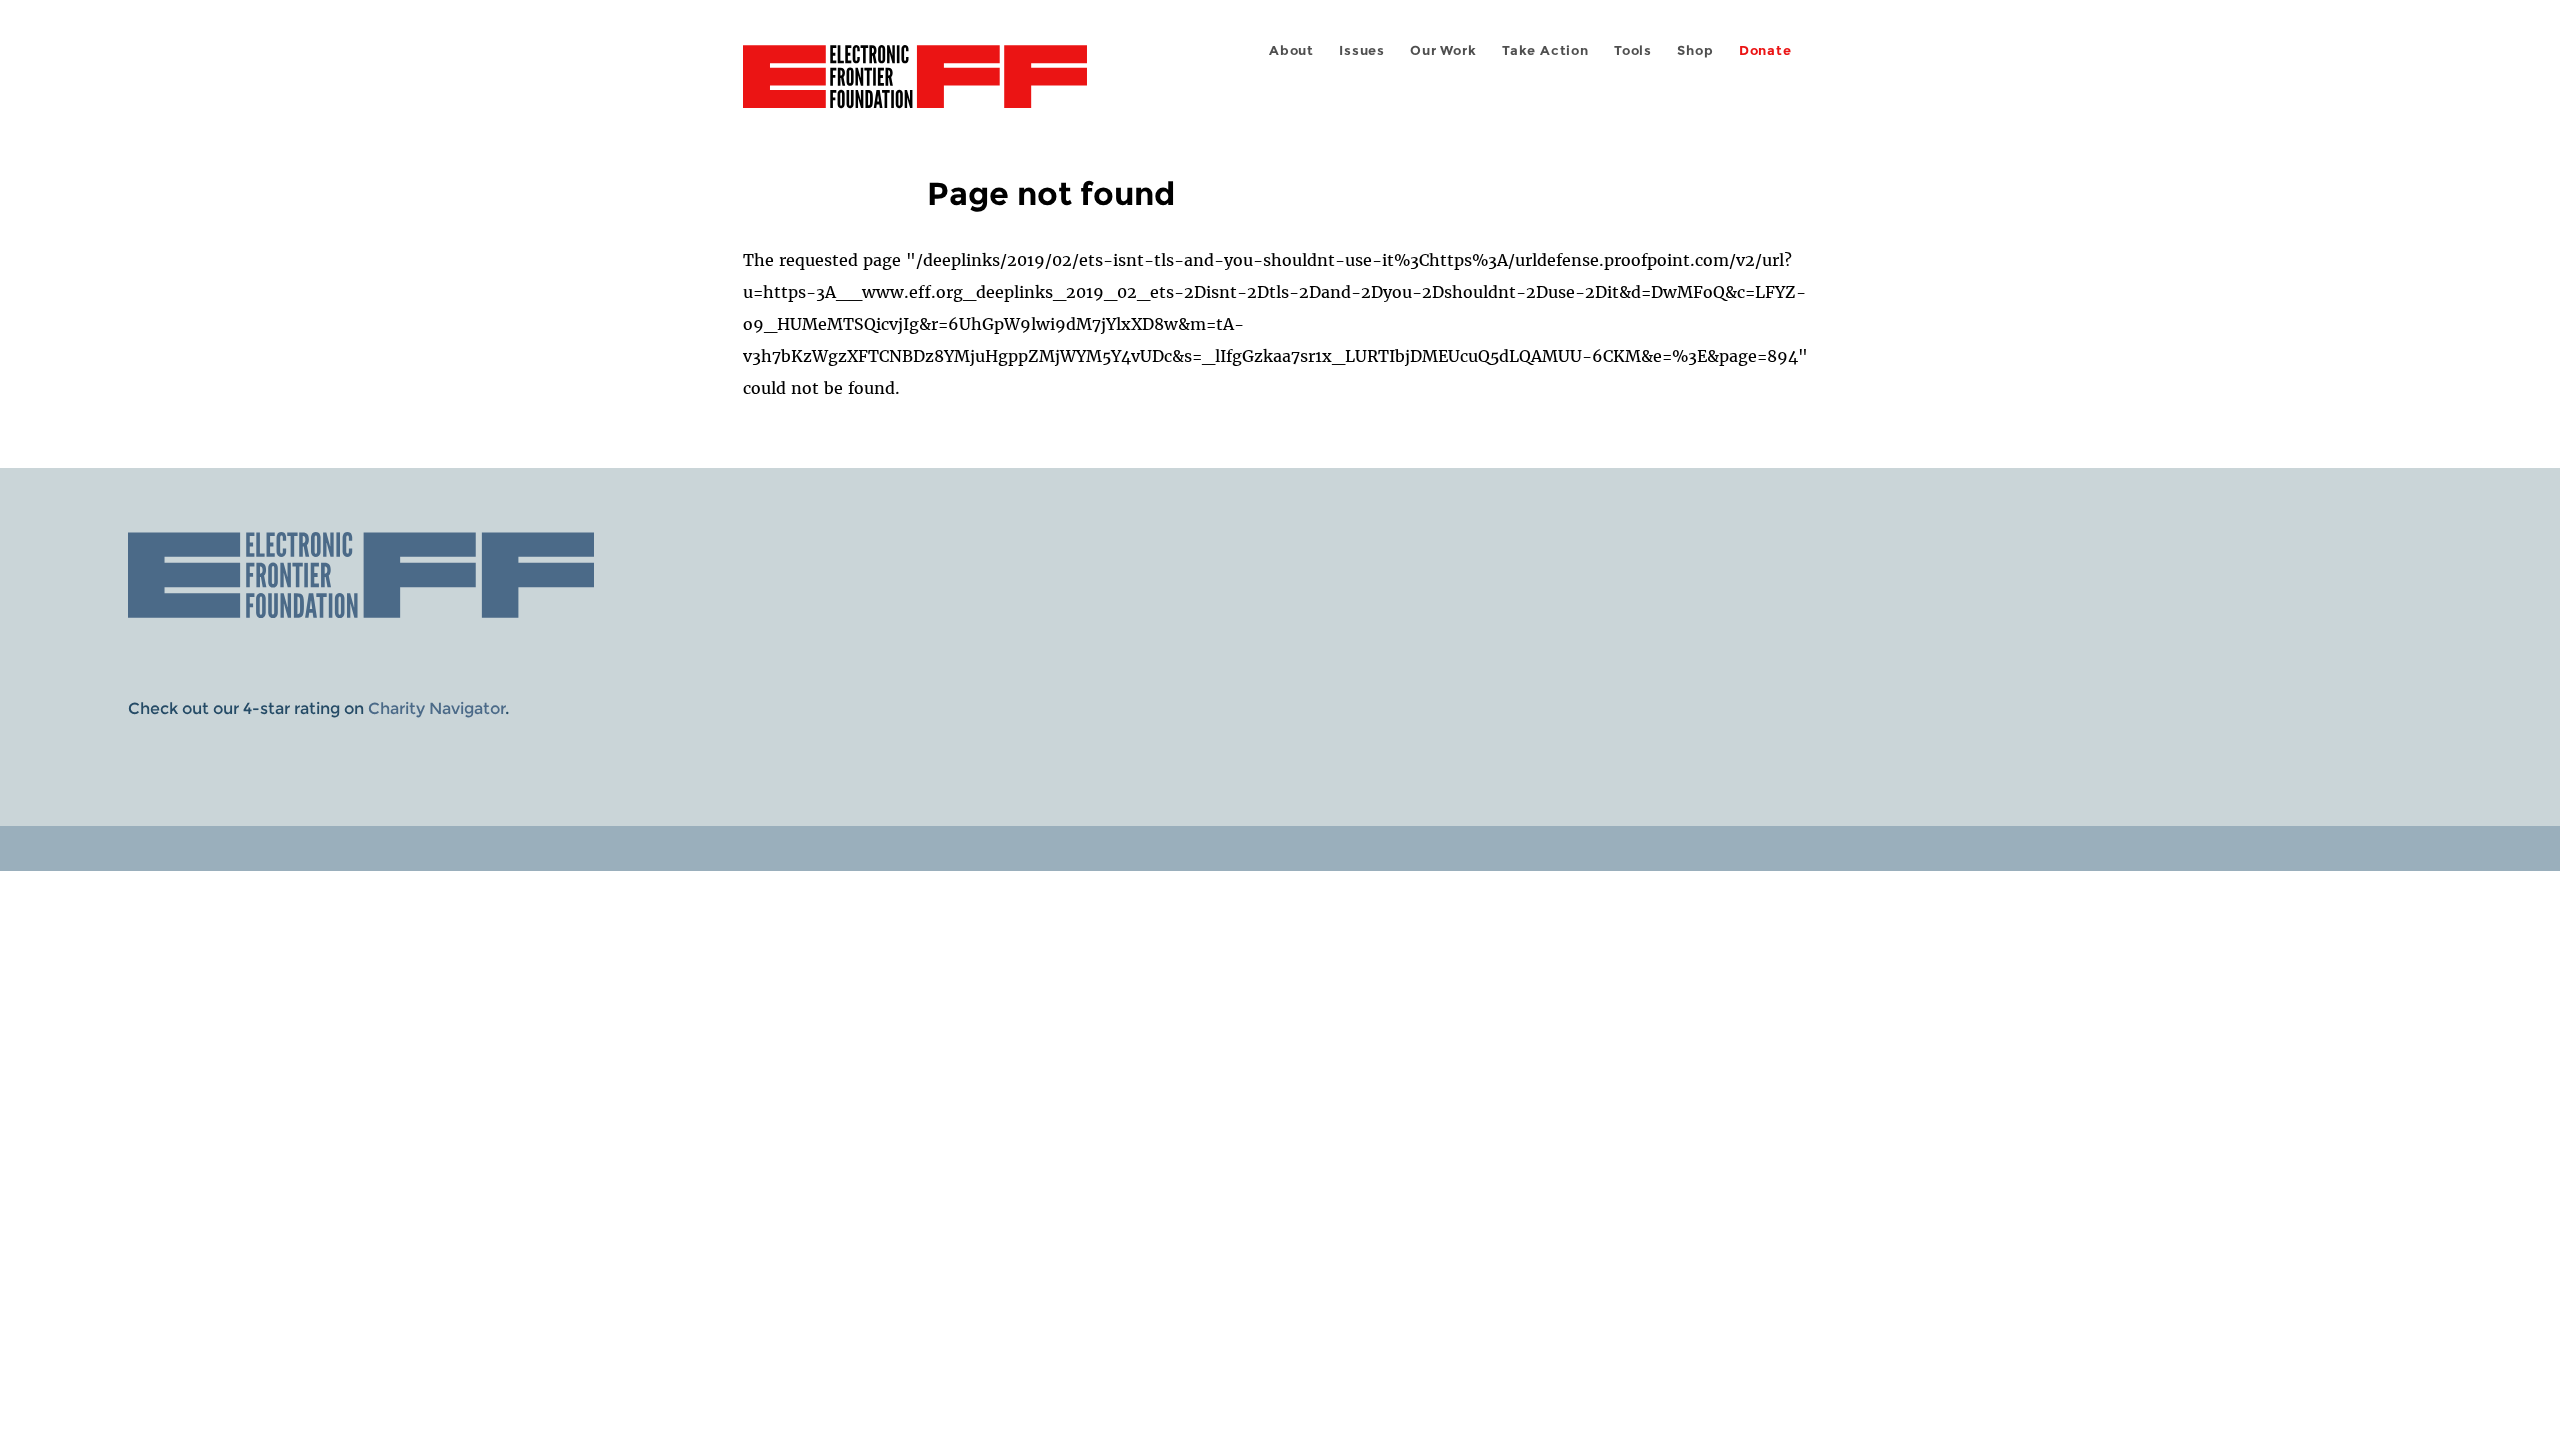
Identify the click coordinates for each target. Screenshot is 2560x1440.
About (1291, 50)
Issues (1362, 50)
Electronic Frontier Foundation (915, 88)
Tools (1633, 50)
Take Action (1545, 50)
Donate (1765, 50)
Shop (1695, 50)
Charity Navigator (436, 708)
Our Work (1443, 50)
